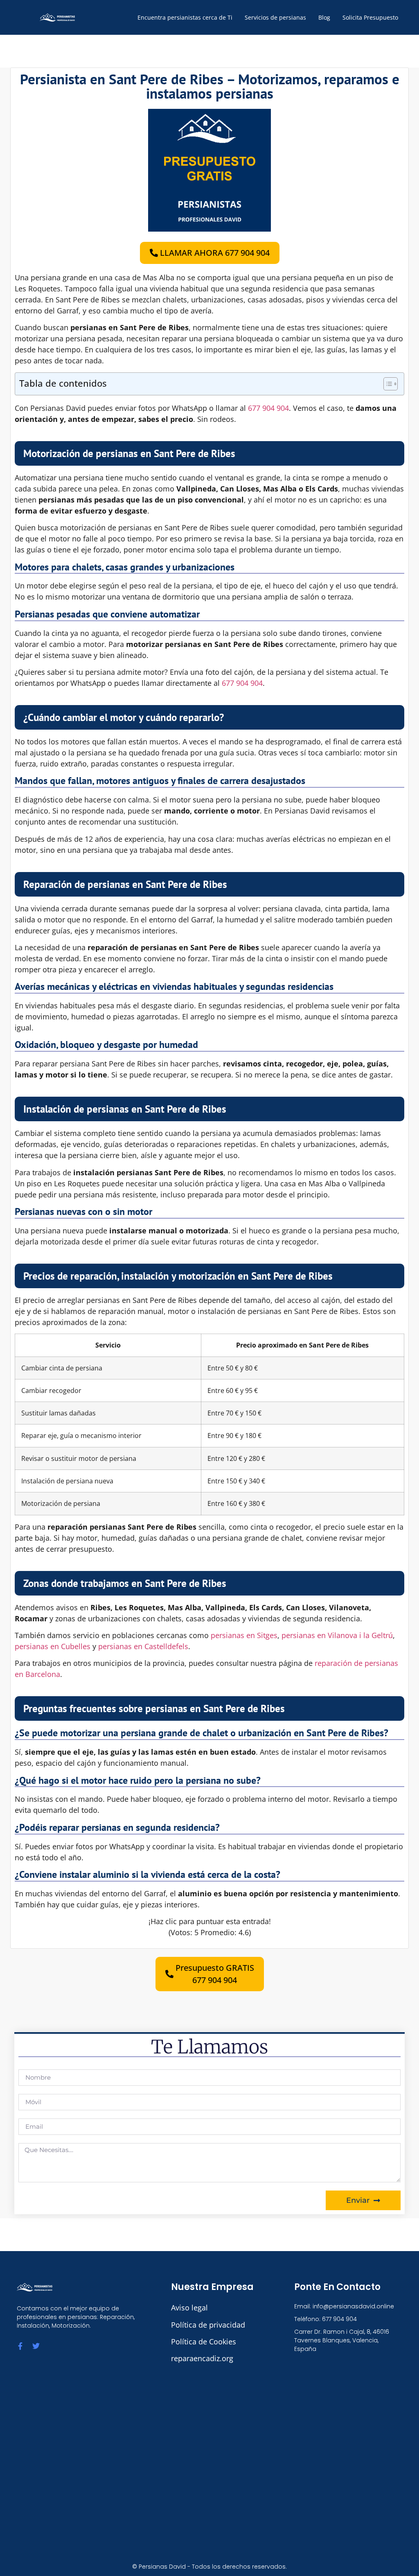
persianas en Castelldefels (143, 1646)
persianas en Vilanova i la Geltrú (337, 1635)
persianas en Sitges (244, 1635)
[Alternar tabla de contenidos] (386, 384)
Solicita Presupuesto (370, 17)
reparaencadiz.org (202, 2358)
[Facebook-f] (20, 2346)
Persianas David (162, 2567)
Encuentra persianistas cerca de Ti (185, 17)
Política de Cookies (204, 2342)
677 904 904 (268, 408)
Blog (324, 17)
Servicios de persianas (275, 17)
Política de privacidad (208, 2325)
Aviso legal (189, 2308)
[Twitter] (36, 2346)
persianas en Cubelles (53, 1646)
